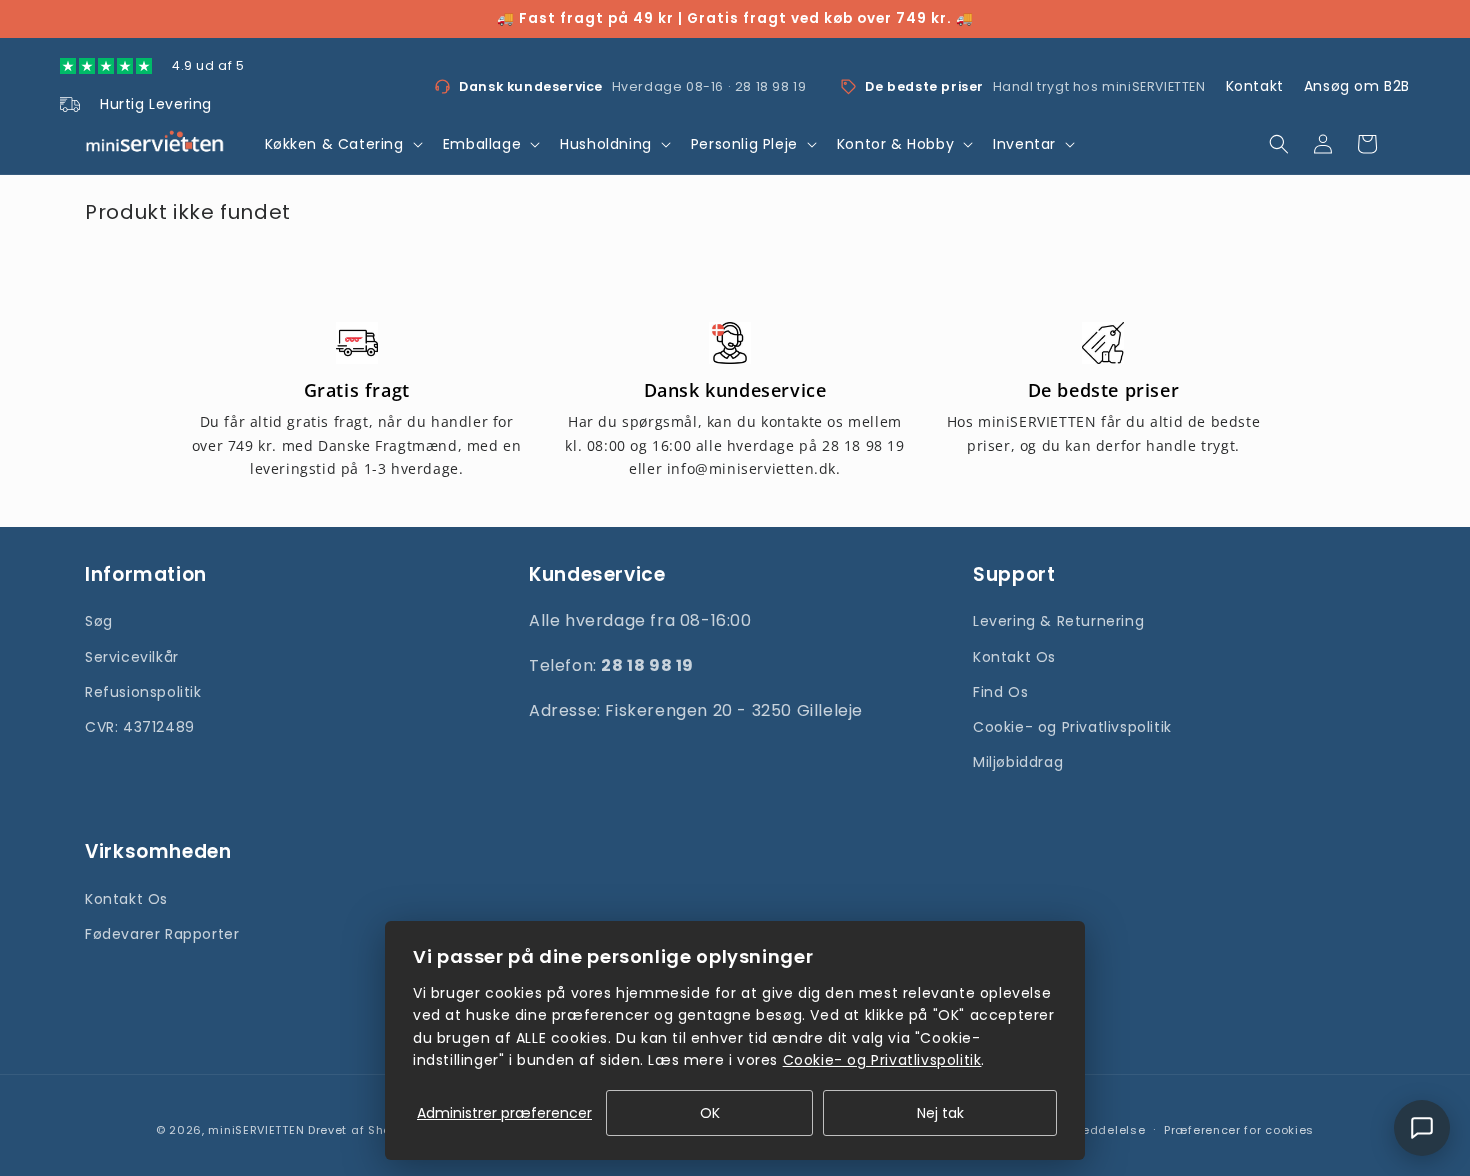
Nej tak (940, 1113)
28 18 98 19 (771, 86)
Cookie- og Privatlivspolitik (1072, 727)
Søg (99, 621)
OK (710, 1113)
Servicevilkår (132, 657)
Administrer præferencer (504, 1113)
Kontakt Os (1014, 657)
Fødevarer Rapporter (162, 934)
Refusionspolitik (143, 692)
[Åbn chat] (1422, 1128)
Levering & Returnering (1058, 621)
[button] (342, 144)
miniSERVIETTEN (256, 1130)
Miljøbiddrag (1018, 762)
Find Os (1000, 692)
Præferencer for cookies (1239, 1130)
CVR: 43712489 (140, 727)
